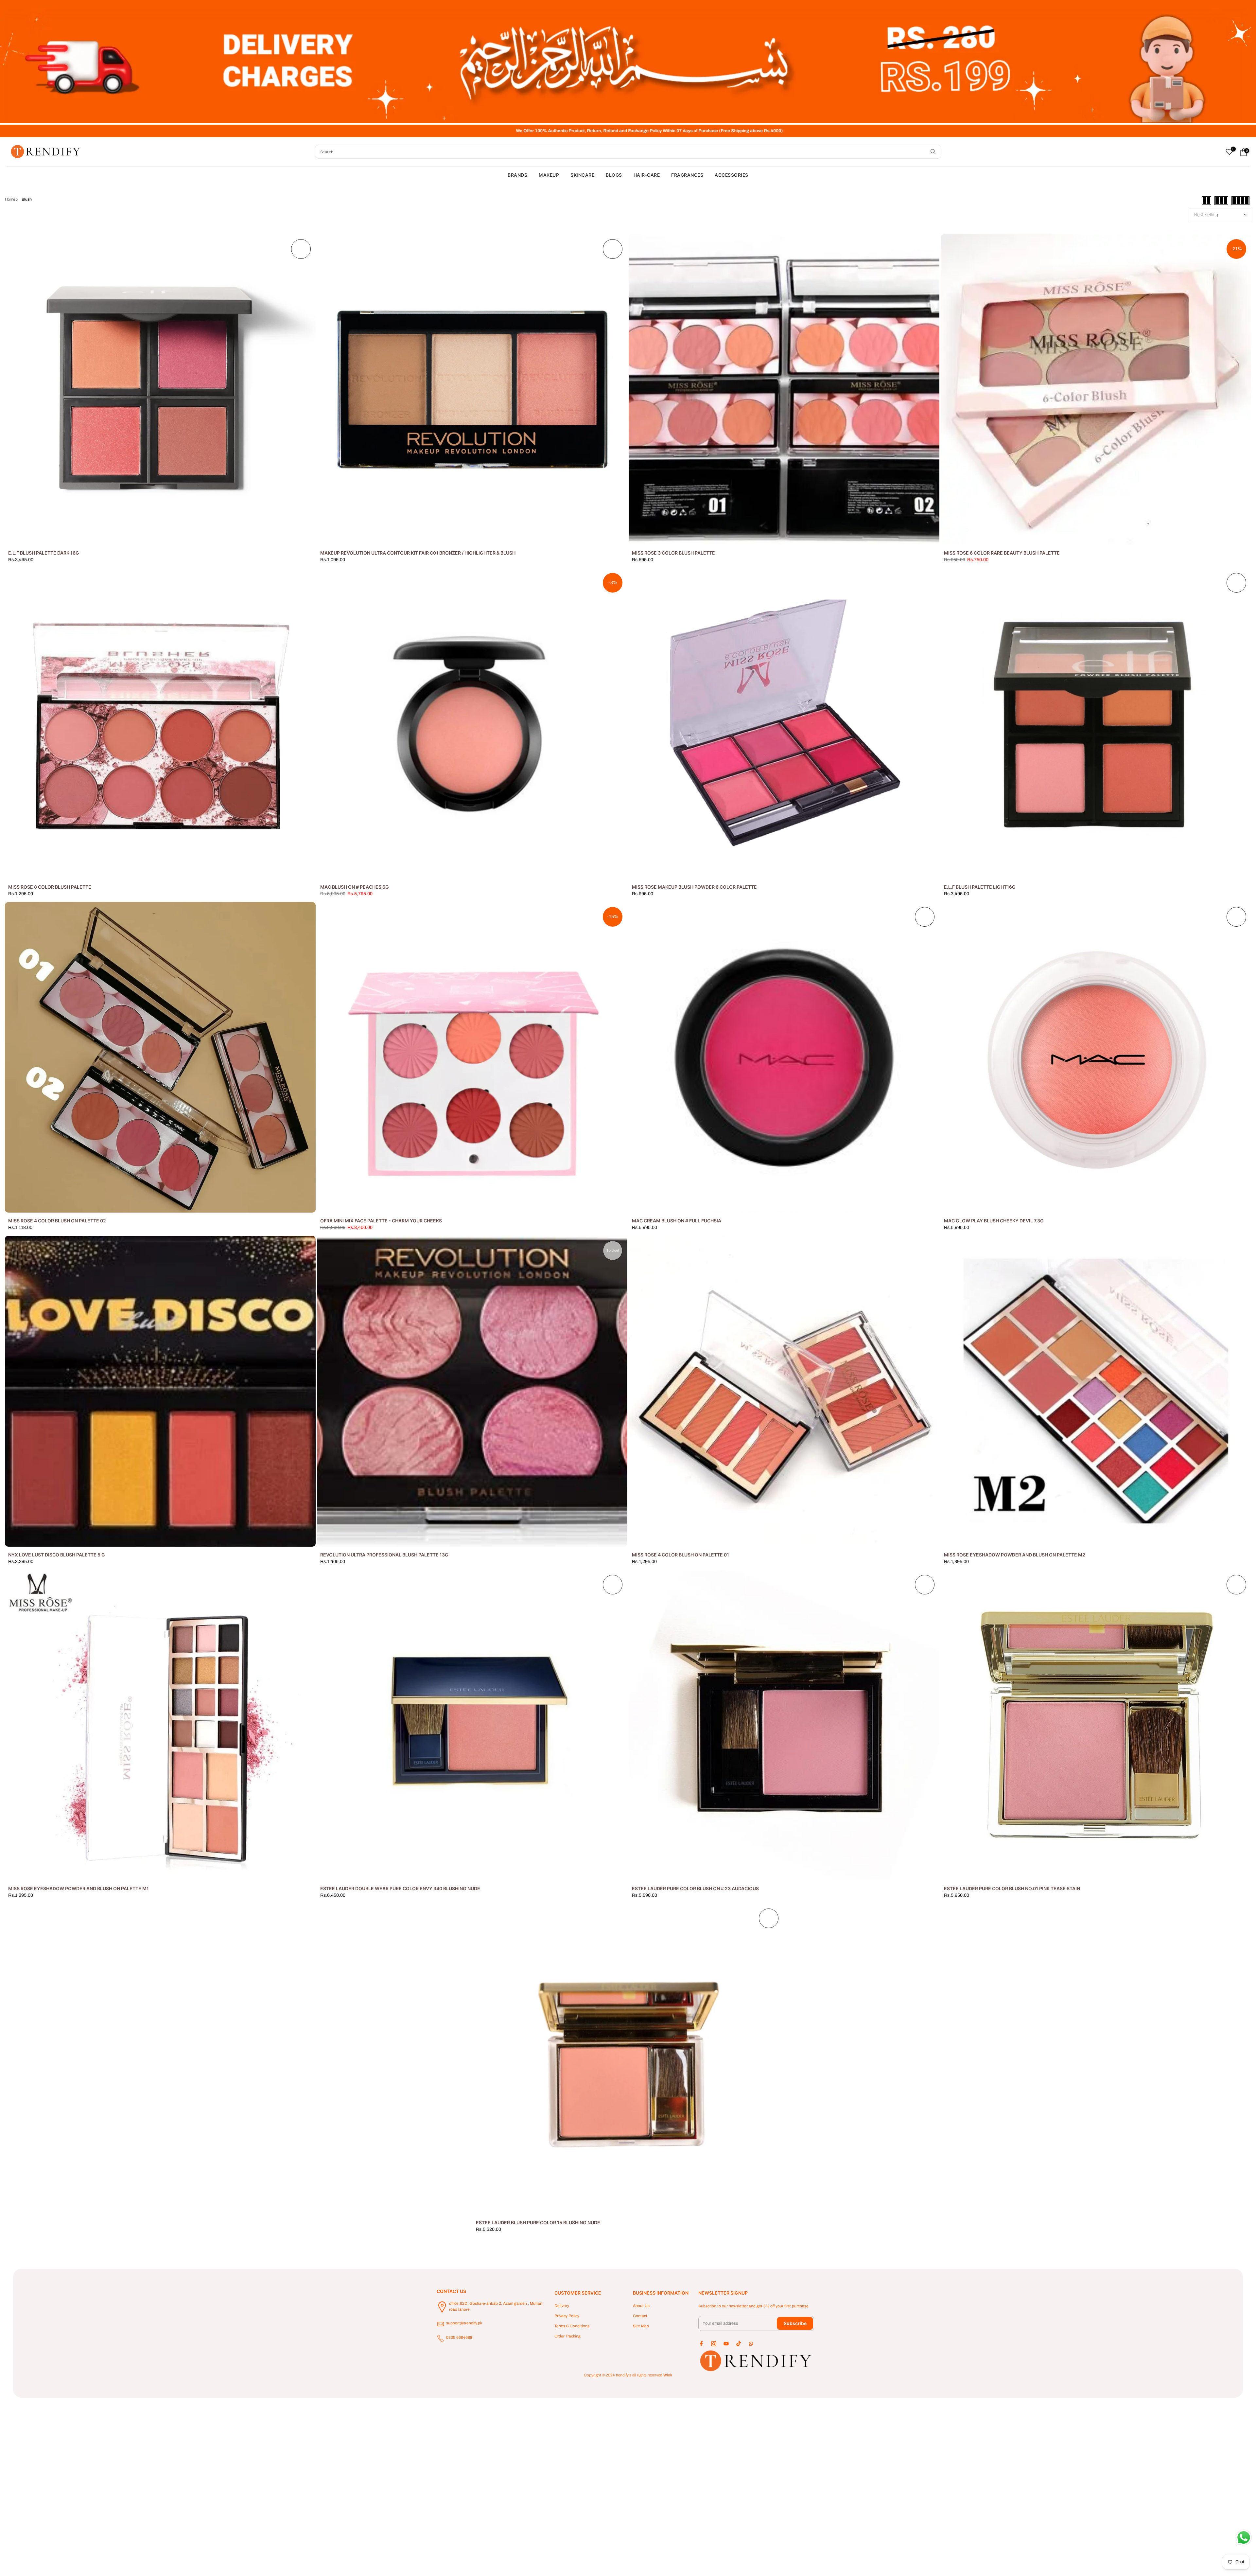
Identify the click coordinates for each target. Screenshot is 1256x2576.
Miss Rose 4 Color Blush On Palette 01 (680, 1555)
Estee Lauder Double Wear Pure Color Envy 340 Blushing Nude (400, 1888)
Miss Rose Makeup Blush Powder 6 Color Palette (694, 887)
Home (10, 199)
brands (517, 175)
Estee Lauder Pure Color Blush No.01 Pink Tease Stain (1012, 1888)
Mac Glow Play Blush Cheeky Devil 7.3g (994, 1221)
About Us (641, 2306)
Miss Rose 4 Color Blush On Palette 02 (57, 1221)
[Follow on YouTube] (726, 2344)
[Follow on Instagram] (714, 2344)
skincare (582, 175)
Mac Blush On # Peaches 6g (355, 887)
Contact (640, 2316)
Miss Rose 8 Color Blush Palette (50, 887)
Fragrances (687, 175)
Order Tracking (567, 2336)
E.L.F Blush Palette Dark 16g (44, 553)
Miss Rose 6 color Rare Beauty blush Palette (1002, 553)
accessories (732, 175)
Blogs (614, 175)
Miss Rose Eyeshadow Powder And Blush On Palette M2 (1015, 1555)
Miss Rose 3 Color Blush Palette (673, 553)
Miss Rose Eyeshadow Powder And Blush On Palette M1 (78, 1888)
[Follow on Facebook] (701, 2344)
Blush (27, 199)
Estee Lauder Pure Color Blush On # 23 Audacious (695, 1888)
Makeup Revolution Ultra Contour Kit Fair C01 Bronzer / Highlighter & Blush (418, 553)
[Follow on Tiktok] (739, 2344)
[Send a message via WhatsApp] (1244, 2538)
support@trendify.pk (464, 2323)
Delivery (562, 2306)
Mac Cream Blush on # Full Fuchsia (677, 1221)
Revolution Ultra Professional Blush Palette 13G (384, 1555)
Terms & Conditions (572, 2326)
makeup (549, 175)
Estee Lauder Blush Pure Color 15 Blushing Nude (538, 2222)
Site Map (641, 2326)
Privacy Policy (567, 2316)
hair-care (647, 175)
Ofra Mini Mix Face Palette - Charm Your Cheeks (381, 1221)
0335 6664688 (459, 2337)
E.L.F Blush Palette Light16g (980, 887)
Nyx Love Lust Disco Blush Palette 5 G (57, 1555)
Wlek (668, 2375)
